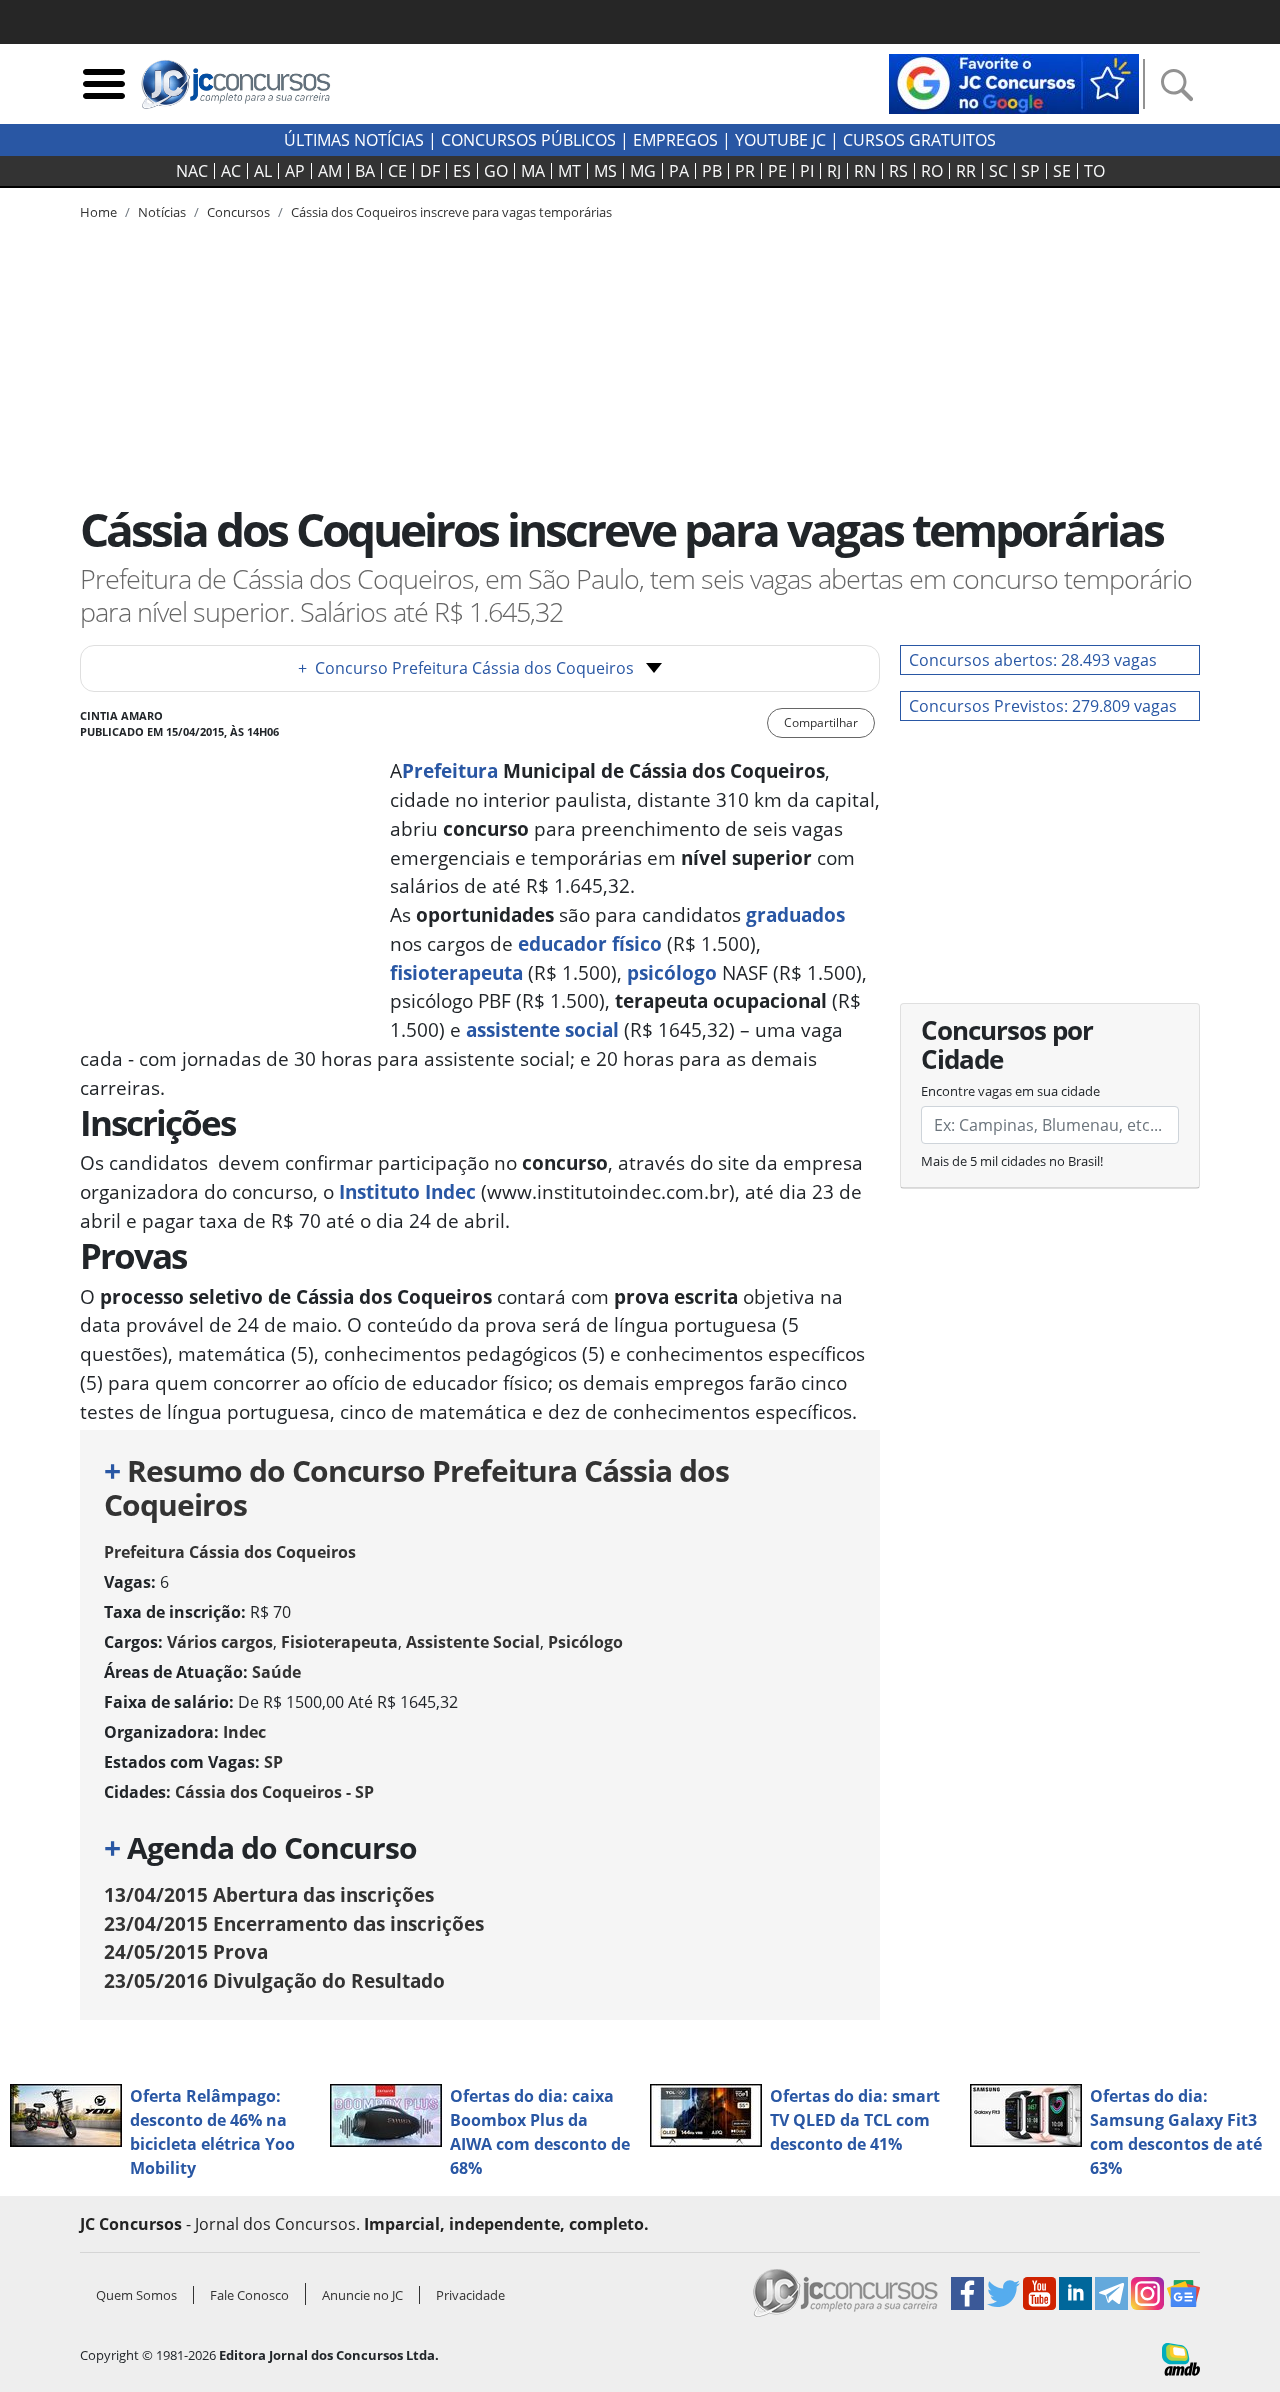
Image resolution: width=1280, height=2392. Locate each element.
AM (330, 171)
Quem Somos (136, 2295)
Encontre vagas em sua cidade (1010, 1091)
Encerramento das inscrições (294, 1923)
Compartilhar (821, 722)
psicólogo (674, 972)
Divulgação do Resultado (274, 1980)
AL (263, 171)
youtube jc (780, 140)
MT (569, 171)
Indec (244, 1732)
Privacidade (470, 2295)
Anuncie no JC (362, 2295)
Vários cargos (220, 1642)
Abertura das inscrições (269, 1894)
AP (295, 171)
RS (898, 171)
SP (1030, 171)
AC (231, 171)
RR (966, 171)
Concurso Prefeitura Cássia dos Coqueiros (466, 668)
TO (1094, 171)
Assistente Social (473, 1642)
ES (462, 171)
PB (712, 171)
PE (777, 171)
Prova (186, 1951)
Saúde (276, 1672)
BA (365, 171)
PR (745, 171)
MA (533, 171)
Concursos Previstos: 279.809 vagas (1043, 706)
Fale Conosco (249, 2295)
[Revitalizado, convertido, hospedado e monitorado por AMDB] (1181, 2358)
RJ (834, 171)
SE (1062, 171)
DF (430, 171)
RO (932, 171)
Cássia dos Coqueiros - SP (274, 1792)
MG (643, 171)
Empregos (675, 140)
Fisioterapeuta (339, 1642)
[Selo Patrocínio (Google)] (1014, 82)
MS (605, 171)
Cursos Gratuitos (919, 140)
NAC (192, 171)
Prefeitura (450, 770)
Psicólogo (585, 1642)
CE (397, 171)
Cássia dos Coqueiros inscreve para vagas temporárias (451, 212)
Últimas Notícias (354, 140)
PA (679, 171)
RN (865, 171)
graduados (795, 914)
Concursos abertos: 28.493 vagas (1033, 660)
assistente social (542, 1029)
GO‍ (496, 171)
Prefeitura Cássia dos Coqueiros (230, 1552)
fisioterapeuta (456, 972)
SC (998, 171)
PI (807, 171)
